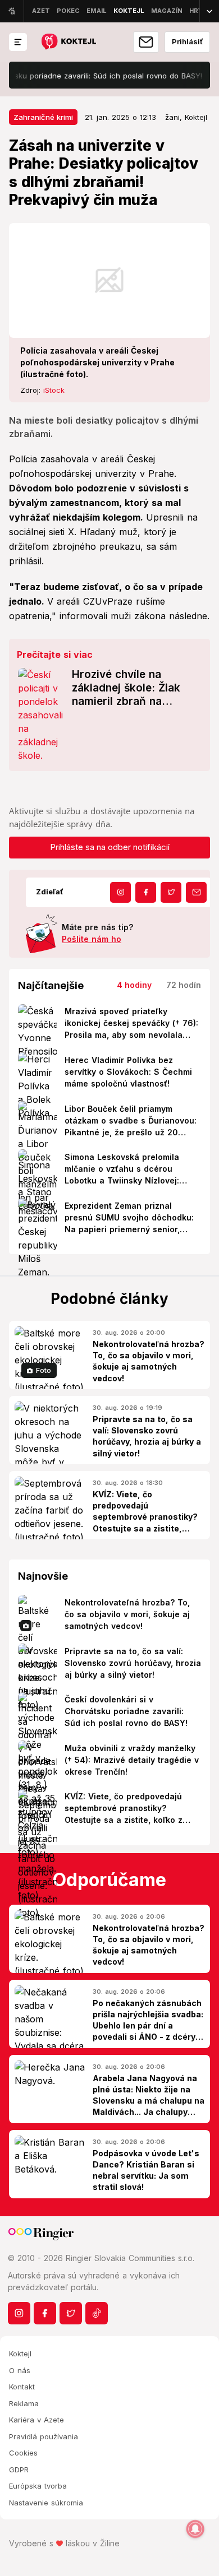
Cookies (23, 2453)
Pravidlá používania (44, 2436)
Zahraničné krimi (43, 117)
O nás (20, 2370)
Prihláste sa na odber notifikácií (110, 847)
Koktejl (20, 2354)
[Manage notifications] (195, 2529)
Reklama (24, 2403)
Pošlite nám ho (92, 939)
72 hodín (184, 985)
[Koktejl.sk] (68, 42)
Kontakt (22, 2387)
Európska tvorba (38, 2486)
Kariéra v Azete (36, 2420)
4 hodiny (134, 985)
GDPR (19, 2470)
